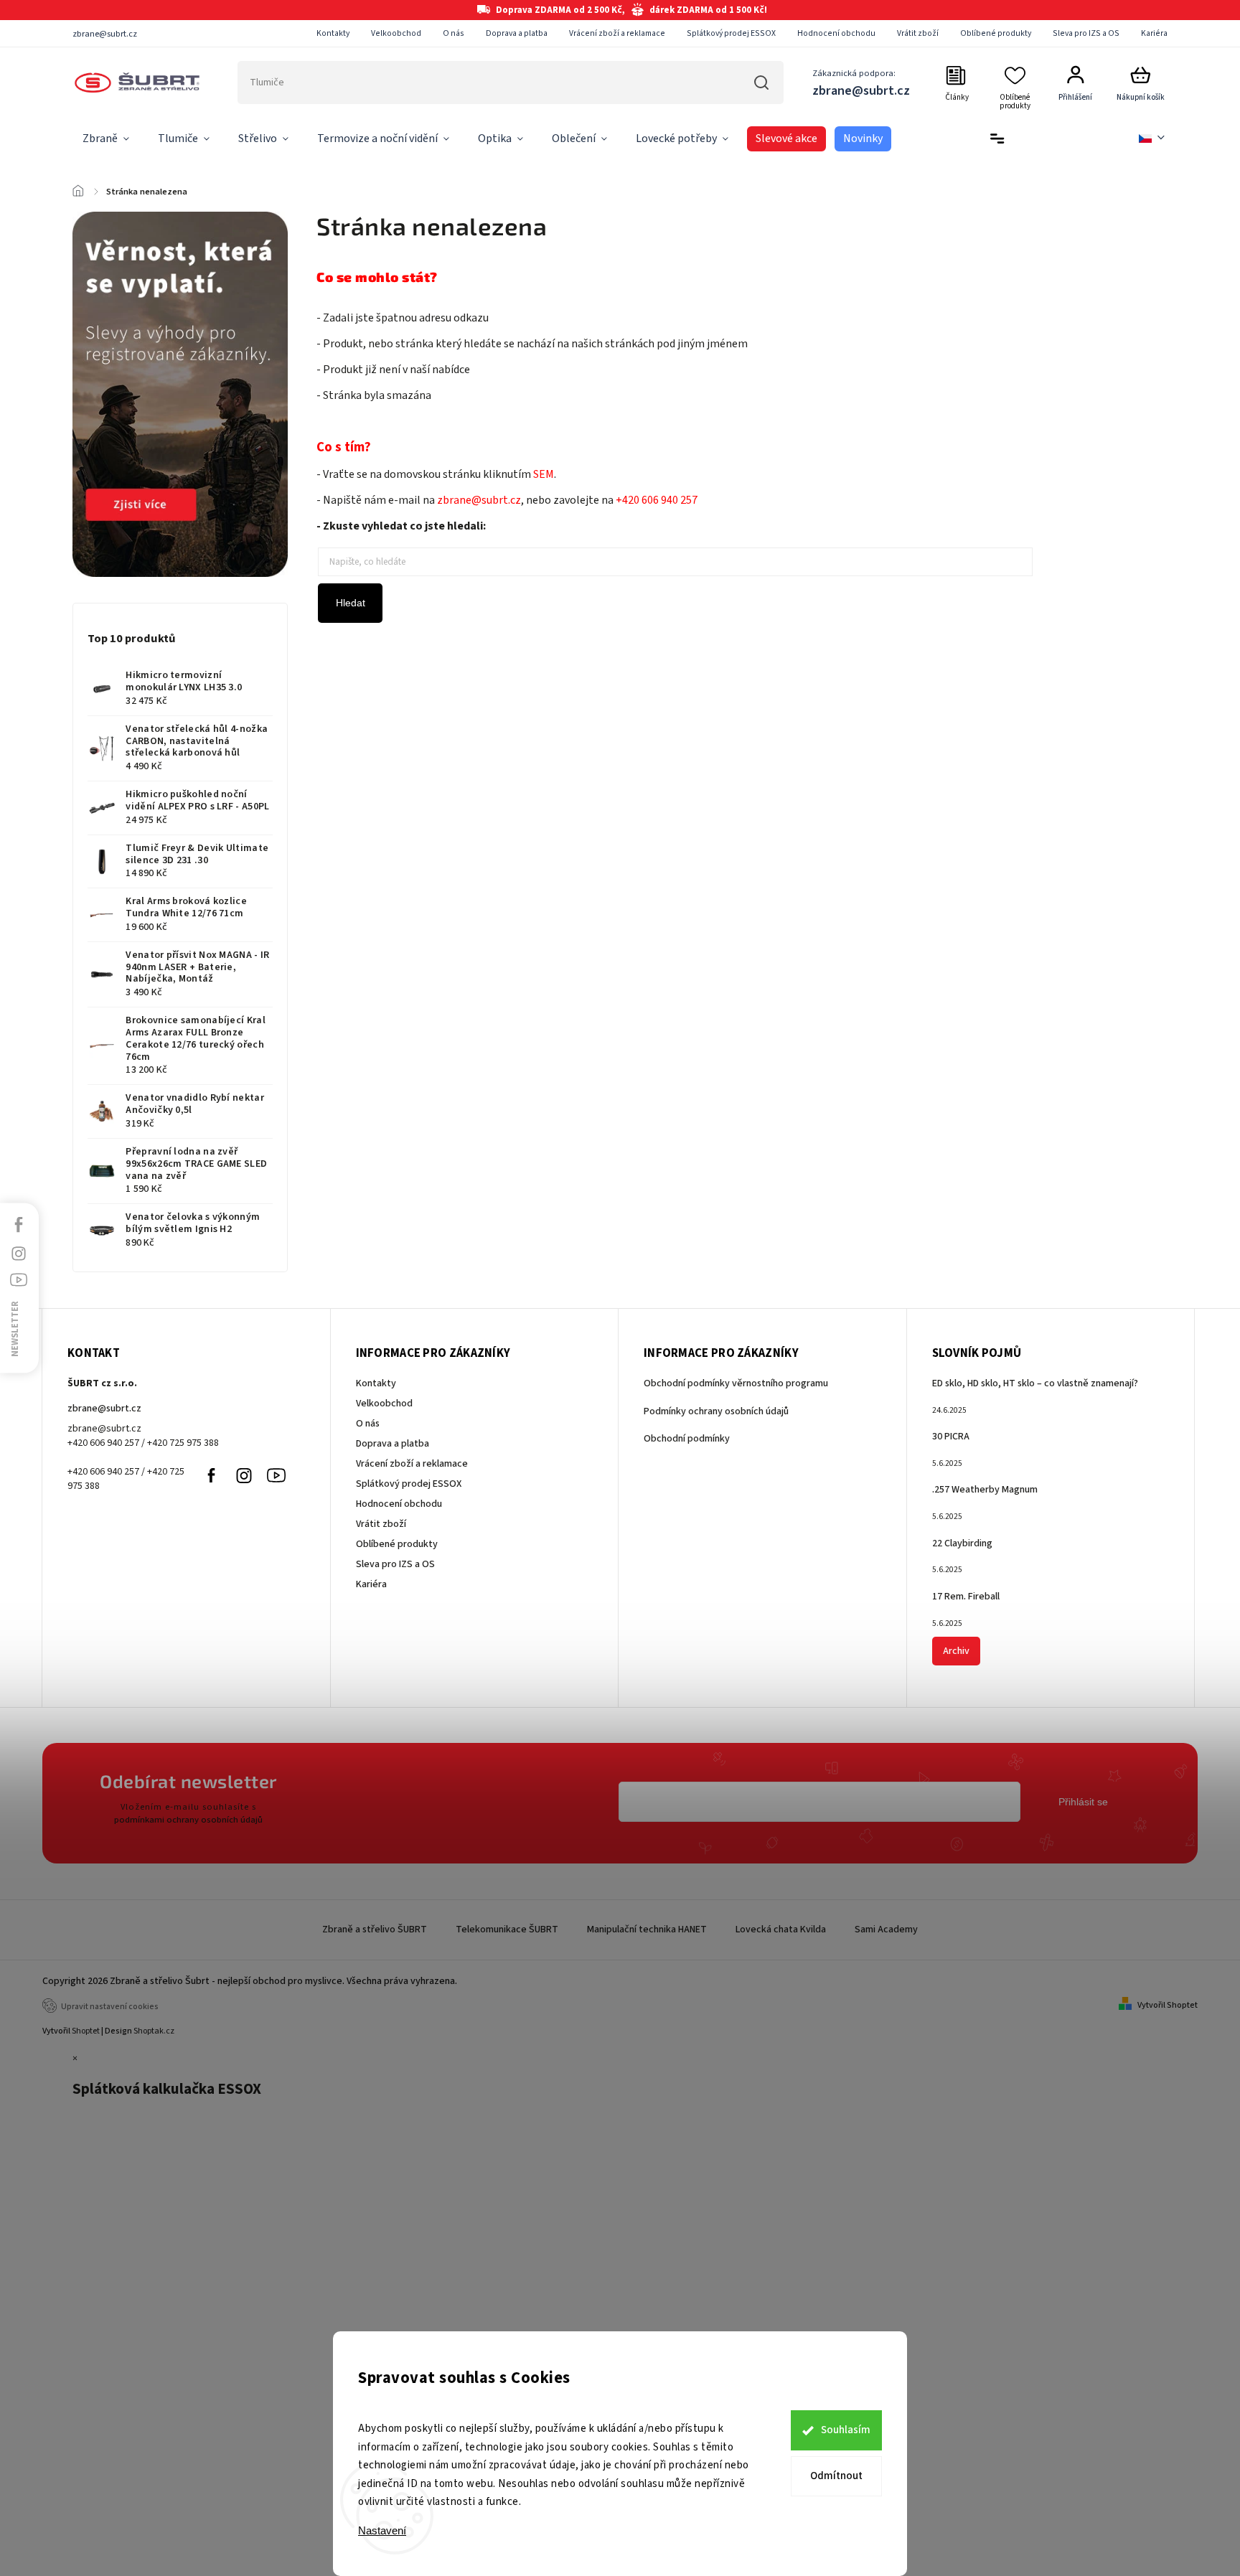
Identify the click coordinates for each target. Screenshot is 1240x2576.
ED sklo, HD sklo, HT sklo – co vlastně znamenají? (1035, 1383)
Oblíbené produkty (996, 33)
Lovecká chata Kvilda (781, 1929)
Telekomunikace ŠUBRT (507, 1929)
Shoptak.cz (154, 2031)
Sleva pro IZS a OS (1086, 33)
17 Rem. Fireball (966, 1597)
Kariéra (1154, 33)
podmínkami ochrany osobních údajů (188, 1820)
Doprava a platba (517, 33)
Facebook (212, 1475)
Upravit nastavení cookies (110, 2007)
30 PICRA (951, 1437)
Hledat (762, 83)
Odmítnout (836, 2476)
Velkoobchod (396, 33)
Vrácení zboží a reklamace (617, 33)
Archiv (956, 1651)
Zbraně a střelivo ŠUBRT (375, 1929)
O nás (454, 33)
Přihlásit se (1083, 1802)
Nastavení (382, 2530)
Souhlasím (846, 2430)
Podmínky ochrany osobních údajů (716, 1411)
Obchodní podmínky (687, 1439)
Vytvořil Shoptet (1168, 2005)
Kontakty (333, 33)
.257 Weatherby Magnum (985, 1490)
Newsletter (15, 1329)
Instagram (244, 1475)
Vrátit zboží (918, 33)
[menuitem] (106, 139)
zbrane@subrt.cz (104, 1409)
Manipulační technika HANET (647, 1929)
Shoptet (86, 2031)
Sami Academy (886, 1929)
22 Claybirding (962, 1543)
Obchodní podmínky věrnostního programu (736, 1383)
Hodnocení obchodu (836, 33)
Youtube (276, 1475)
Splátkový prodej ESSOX (731, 33)
